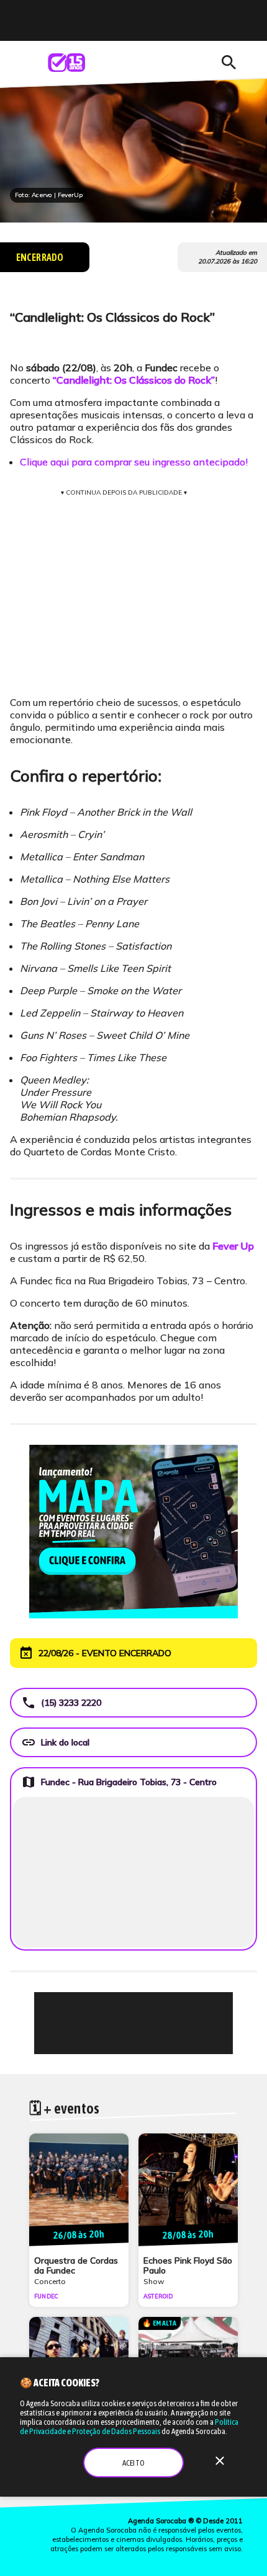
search (229, 63)
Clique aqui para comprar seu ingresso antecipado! (134, 462)
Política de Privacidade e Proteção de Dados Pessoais (129, 2427)
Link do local (55, 1742)
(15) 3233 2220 (61, 1703)
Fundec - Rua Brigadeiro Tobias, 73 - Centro (119, 1782)
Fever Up (233, 1246)
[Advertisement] (133, 2023)
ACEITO (133, 2463)
